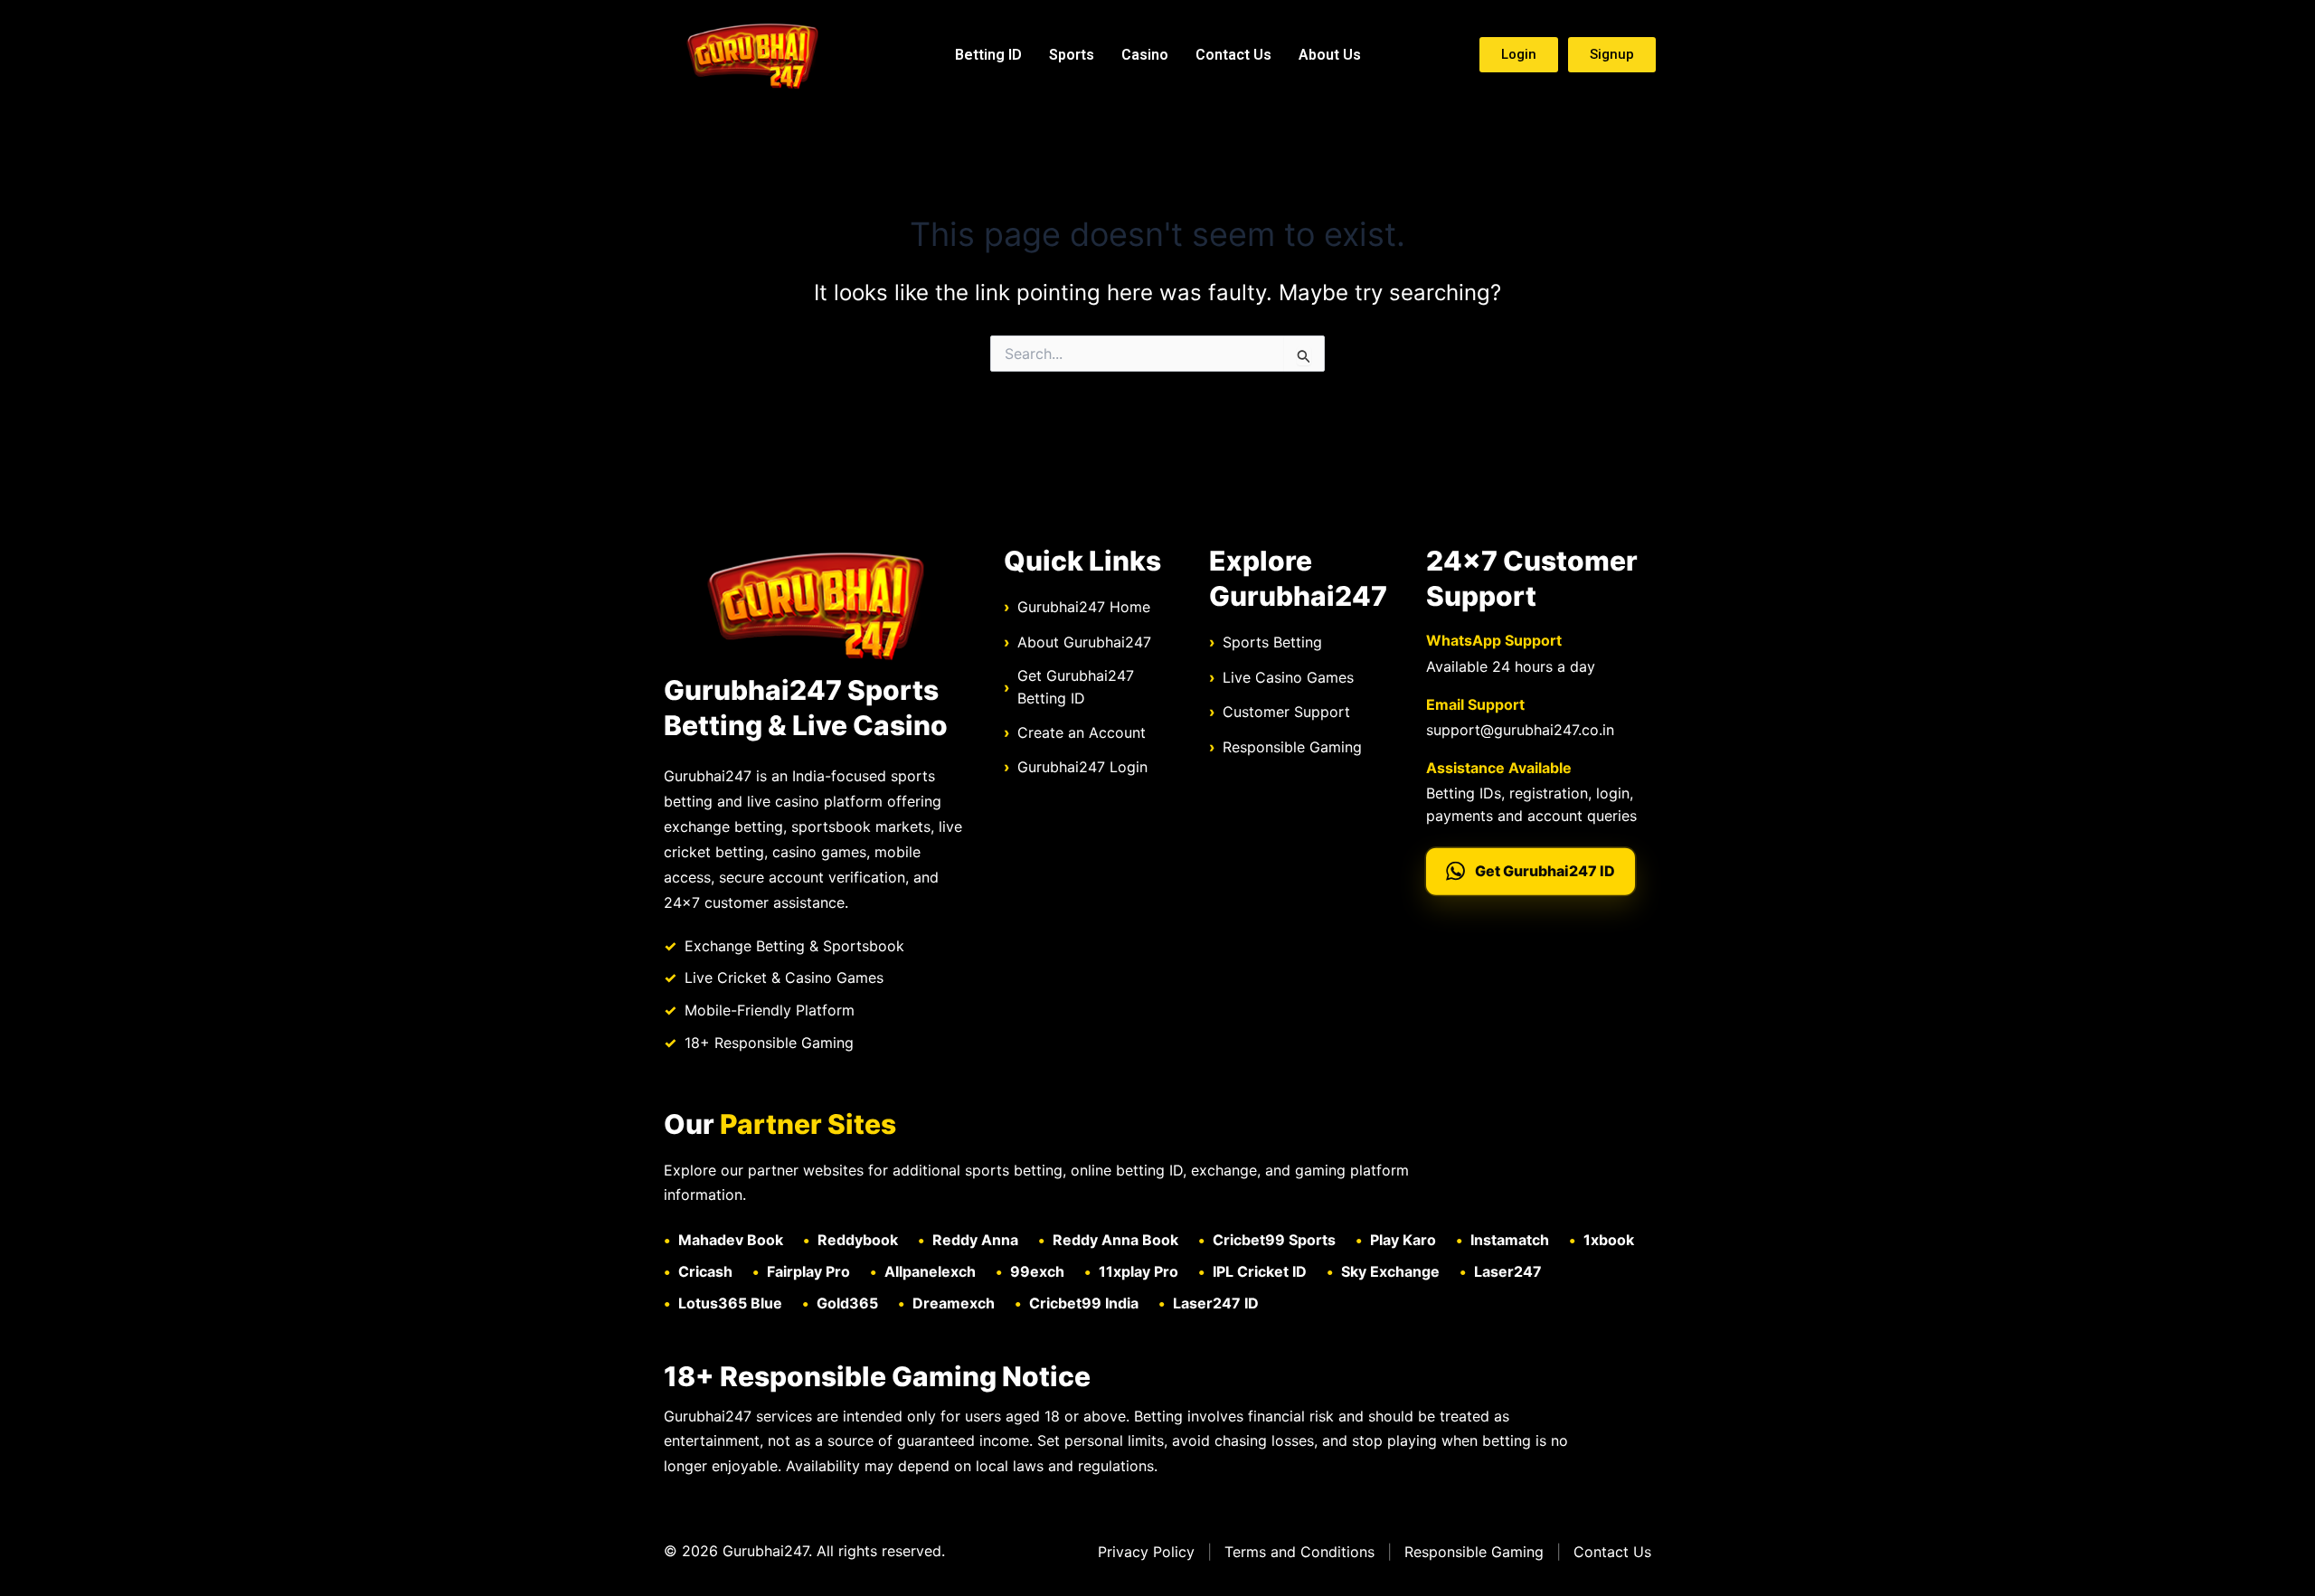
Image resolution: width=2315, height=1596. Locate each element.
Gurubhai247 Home (1084, 607)
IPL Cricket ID (1260, 1271)
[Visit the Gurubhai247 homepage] (816, 604)
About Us (1330, 55)
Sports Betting (1272, 642)
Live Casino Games (1288, 677)
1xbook (1609, 1240)
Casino (1145, 55)
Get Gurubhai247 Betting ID (1076, 687)
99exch (1037, 1271)
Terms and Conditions (1299, 1552)
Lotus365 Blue (730, 1303)
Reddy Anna (975, 1240)
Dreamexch (954, 1303)
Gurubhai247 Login (1082, 767)
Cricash (705, 1271)
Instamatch (1510, 1240)
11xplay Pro (1139, 1271)
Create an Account (1082, 732)
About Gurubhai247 (1084, 642)
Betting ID (988, 55)
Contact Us (1233, 55)
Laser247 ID (1216, 1303)
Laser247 (1508, 1271)
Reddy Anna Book (1115, 1240)
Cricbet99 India (1084, 1303)
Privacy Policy (1146, 1552)
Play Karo (1403, 1240)
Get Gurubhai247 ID (1545, 871)
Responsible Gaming (1292, 747)
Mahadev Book (731, 1240)
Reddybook (858, 1240)
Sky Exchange (1390, 1271)
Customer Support (1286, 712)
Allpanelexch (930, 1271)
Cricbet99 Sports (1274, 1240)
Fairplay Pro (808, 1271)
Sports (1072, 55)
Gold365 (847, 1303)
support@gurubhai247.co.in (1520, 730)
